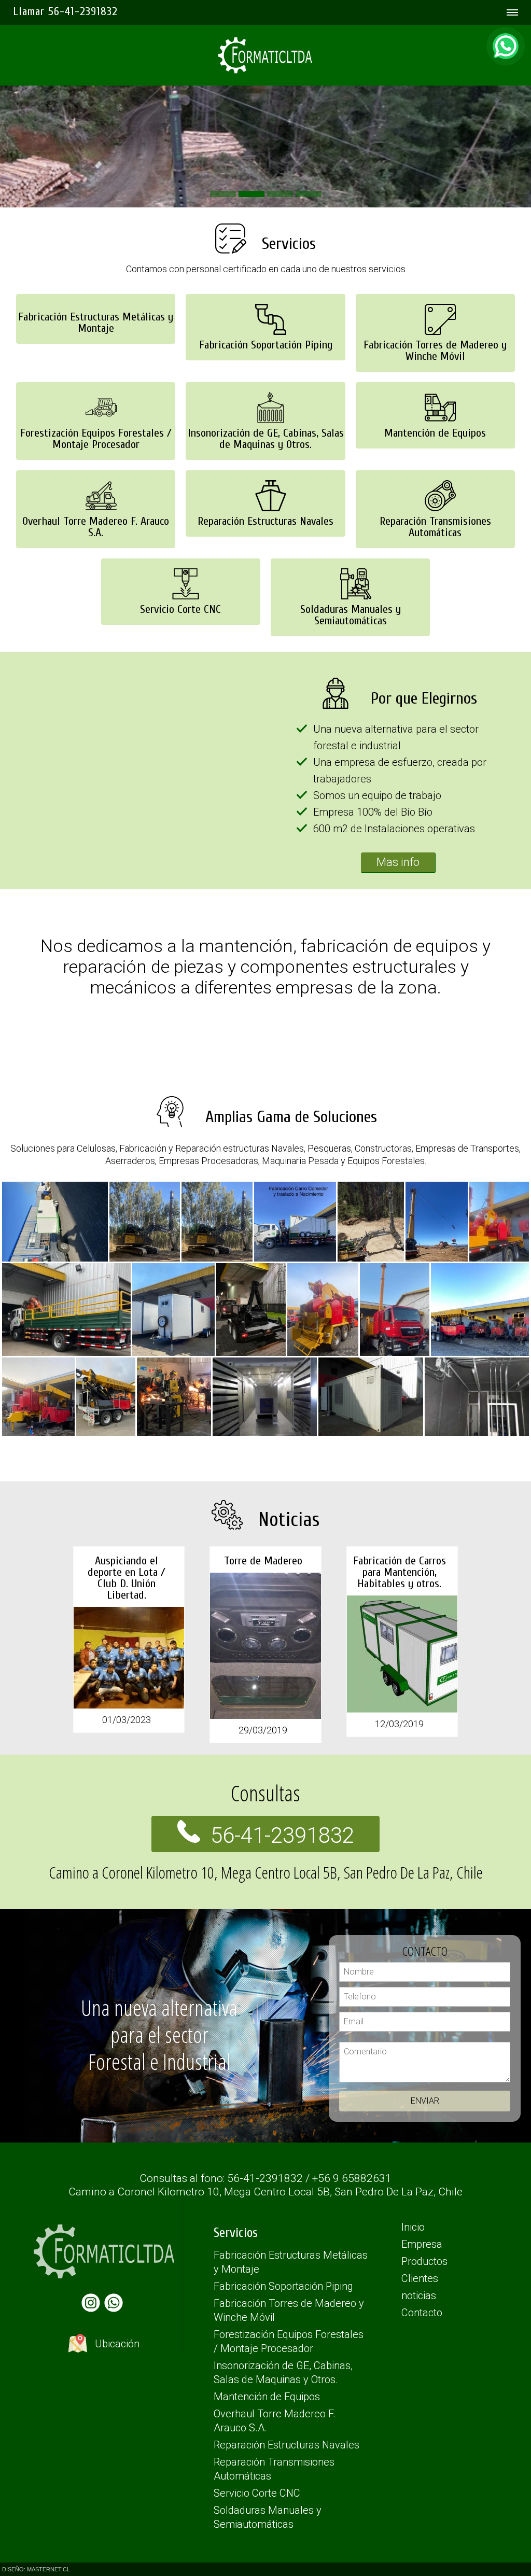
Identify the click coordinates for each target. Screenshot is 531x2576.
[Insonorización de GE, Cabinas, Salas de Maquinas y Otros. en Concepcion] (265, 381)
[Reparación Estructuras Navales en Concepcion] (265, 469)
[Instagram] (93, 2308)
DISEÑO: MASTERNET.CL (36, 2569)
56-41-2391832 (282, 1835)
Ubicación (116, 2344)
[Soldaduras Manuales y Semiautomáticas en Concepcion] (350, 557)
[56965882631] (506, 46)
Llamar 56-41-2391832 (65, 11)
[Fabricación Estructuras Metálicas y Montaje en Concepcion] (96, 293)
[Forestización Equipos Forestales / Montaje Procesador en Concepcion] (96, 381)
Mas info (398, 862)
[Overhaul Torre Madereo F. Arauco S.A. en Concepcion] (96, 469)
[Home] (265, 43)
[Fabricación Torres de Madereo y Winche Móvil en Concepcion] (435, 293)
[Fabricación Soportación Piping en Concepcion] (265, 293)
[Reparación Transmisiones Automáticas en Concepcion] (435, 469)
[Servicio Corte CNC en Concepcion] (181, 557)
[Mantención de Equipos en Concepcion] (435, 381)
